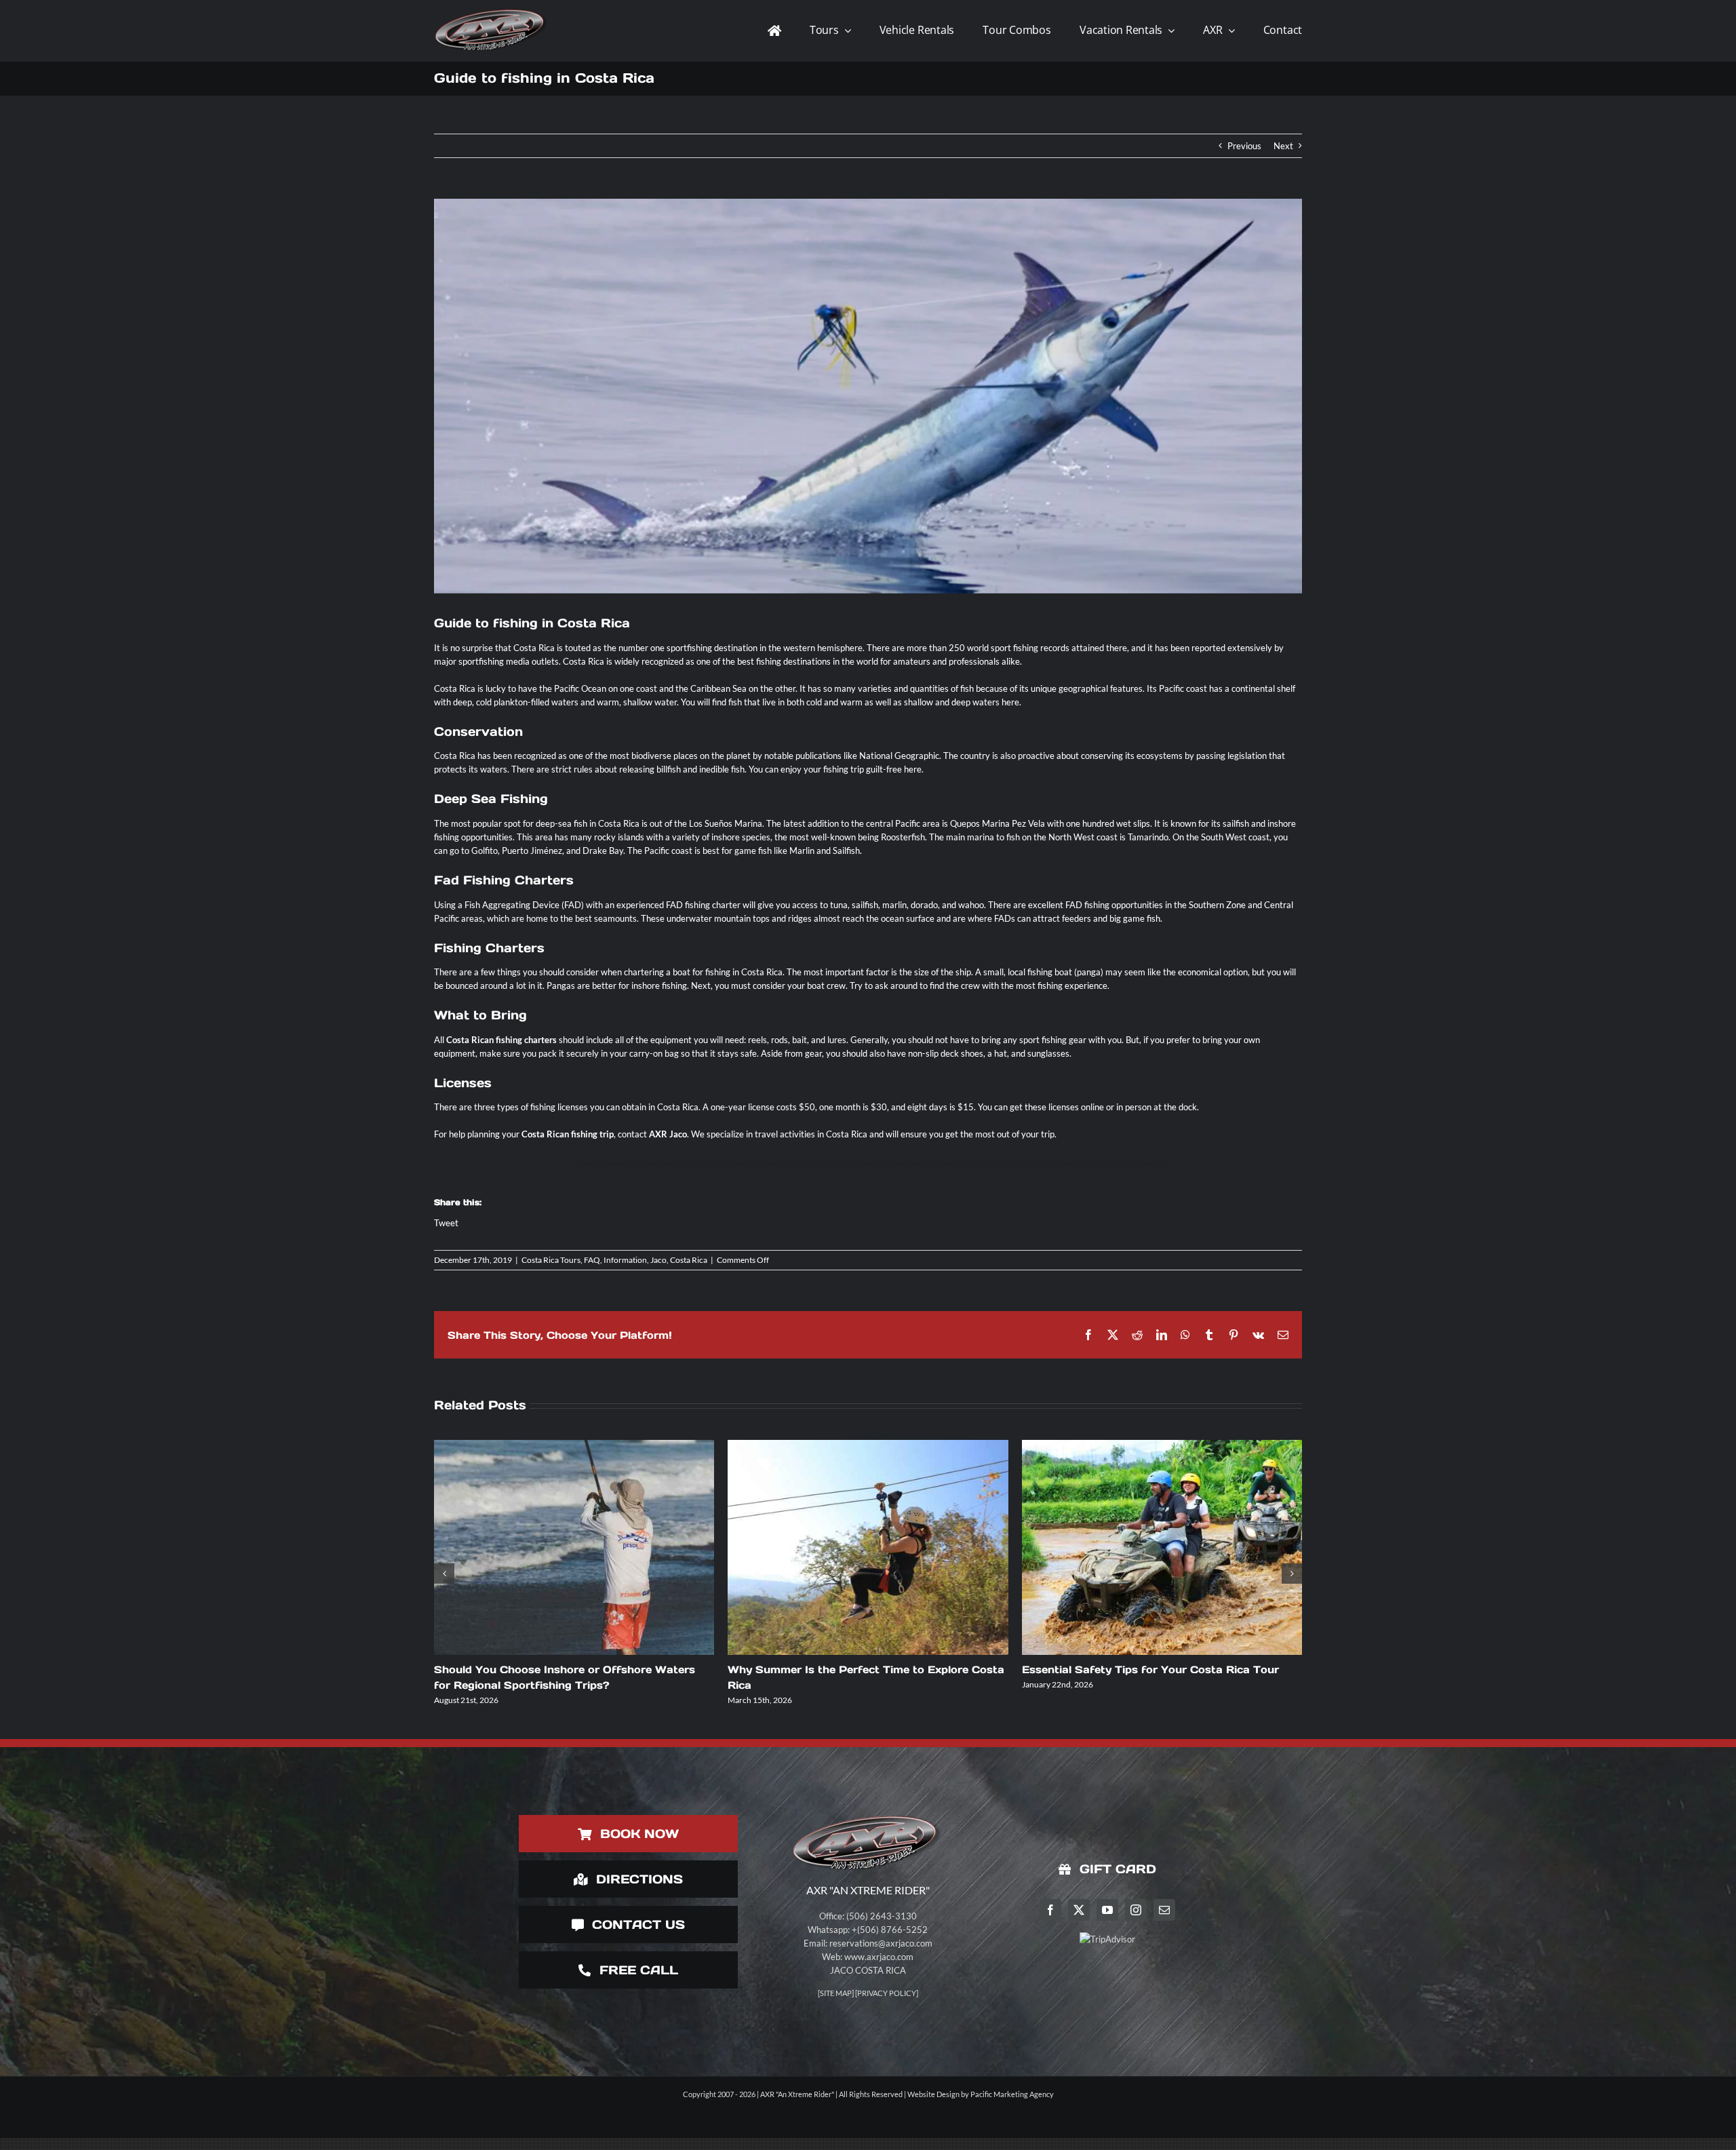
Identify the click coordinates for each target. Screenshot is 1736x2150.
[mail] (1164, 1910)
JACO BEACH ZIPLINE (972, 1164)
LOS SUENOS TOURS (1090, 1164)
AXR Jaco (668, 1134)
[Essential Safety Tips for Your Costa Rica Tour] (1162, 1547)
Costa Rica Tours (551, 1260)
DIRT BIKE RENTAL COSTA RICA (641, 1164)
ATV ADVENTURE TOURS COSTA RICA (747, 1164)
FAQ (592, 1260)
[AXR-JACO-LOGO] (492, 9)
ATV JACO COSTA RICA (696, 1164)
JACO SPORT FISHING (918, 1164)
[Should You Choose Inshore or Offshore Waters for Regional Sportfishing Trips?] (574, 1547)
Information (625, 1260)
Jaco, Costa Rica (679, 1260)
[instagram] (1136, 1910)
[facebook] (1050, 1910)
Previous (1244, 146)
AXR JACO (576, 1164)
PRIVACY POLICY (887, 1993)
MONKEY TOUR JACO (613, 1164)
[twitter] (1079, 1910)
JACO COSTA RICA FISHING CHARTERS (886, 1164)
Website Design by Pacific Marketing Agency (981, 2094)
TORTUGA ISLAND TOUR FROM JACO (786, 1164)
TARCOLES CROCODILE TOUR (945, 1164)
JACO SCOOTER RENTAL (671, 1164)
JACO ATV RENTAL (592, 1164)
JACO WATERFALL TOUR (997, 1164)
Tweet (446, 1223)
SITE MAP (836, 1993)
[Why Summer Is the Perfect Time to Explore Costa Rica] (868, 1547)
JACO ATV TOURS (718, 1164)
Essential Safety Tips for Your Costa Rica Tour (1150, 1669)
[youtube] (1107, 1910)
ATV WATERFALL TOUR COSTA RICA (824, 1164)
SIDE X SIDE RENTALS (1153, 1164)
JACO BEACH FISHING (855, 1164)
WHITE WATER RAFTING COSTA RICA (1121, 1164)
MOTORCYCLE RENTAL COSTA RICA (1029, 1164)
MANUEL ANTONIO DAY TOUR (1064, 1164)
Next (1283, 146)
